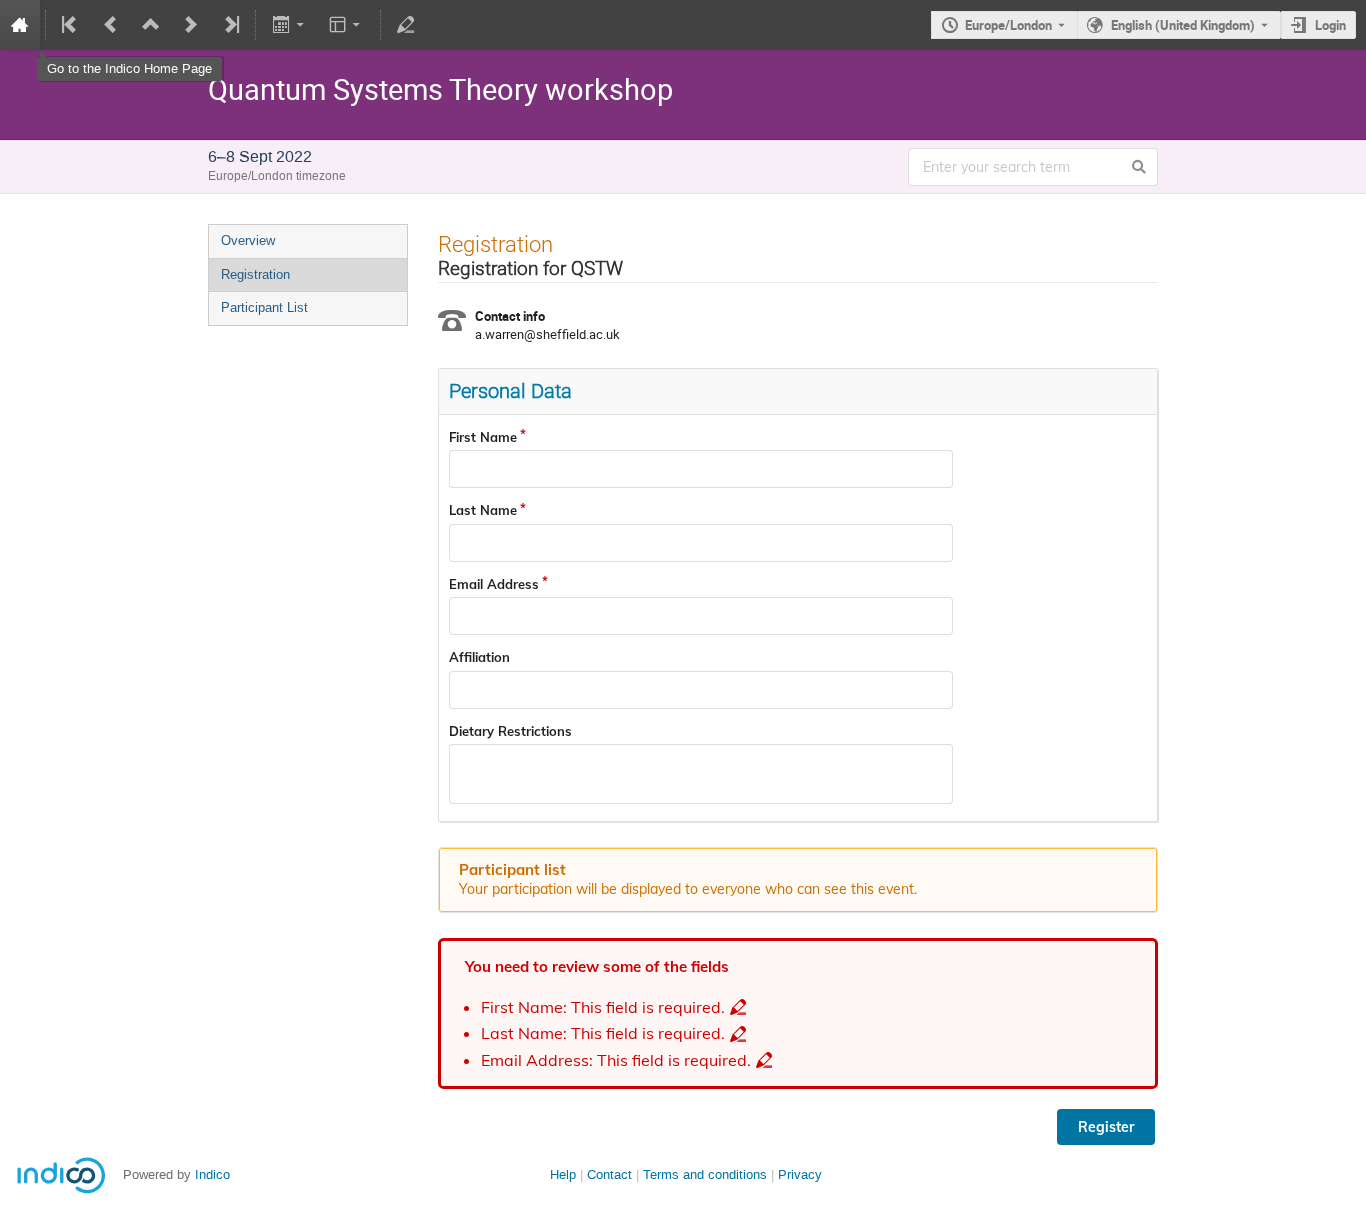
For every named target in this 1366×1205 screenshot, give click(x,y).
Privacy (800, 1174)
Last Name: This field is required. (603, 1033)
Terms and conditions (705, 1174)
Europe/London (1008, 25)
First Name (483, 437)
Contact (609, 1174)
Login (1330, 25)
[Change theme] (346, 25)
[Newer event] (191, 25)
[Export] (289, 25)
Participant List (264, 307)
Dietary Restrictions (510, 731)
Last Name (483, 510)
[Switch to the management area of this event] (406, 25)
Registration (255, 274)
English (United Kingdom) (1183, 25)
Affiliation (479, 657)
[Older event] (111, 25)
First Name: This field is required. (603, 1007)
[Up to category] (151, 25)
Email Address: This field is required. (616, 1060)
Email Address (494, 584)
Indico (212, 1174)
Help (563, 1174)
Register (1106, 1127)
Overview (248, 240)
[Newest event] (230, 25)
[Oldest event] (71, 25)
